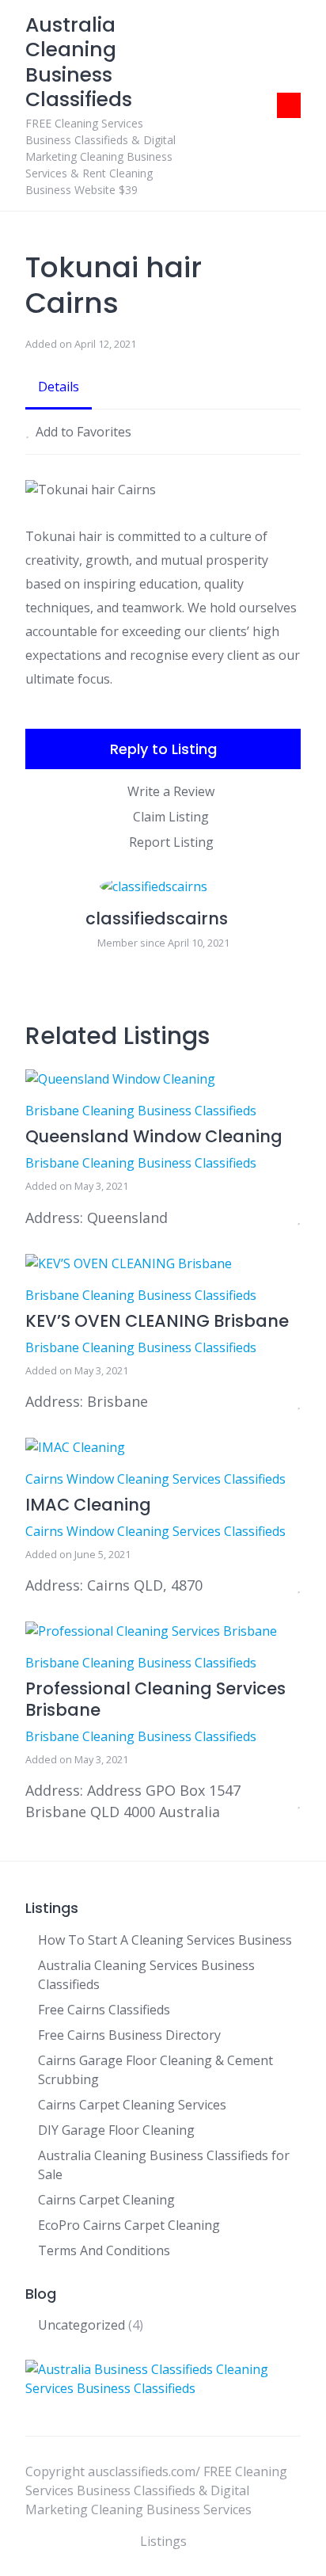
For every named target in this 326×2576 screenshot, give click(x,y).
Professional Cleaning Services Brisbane (155, 1699)
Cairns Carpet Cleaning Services (132, 2105)
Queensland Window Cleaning (154, 1136)
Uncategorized (81, 2325)
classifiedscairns (157, 918)
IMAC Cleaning (88, 1505)
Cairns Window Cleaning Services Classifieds (155, 1479)
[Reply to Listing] (279, 1218)
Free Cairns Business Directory (129, 2035)
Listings (163, 2541)
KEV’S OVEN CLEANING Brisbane (157, 1321)
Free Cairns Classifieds (104, 2010)
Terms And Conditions (104, 2250)
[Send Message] (296, 974)
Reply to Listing (163, 749)
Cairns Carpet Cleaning (106, 2200)
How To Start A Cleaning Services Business (165, 1940)
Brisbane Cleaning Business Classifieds (141, 1111)
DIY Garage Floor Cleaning (116, 2130)
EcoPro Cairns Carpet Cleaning (129, 2225)
